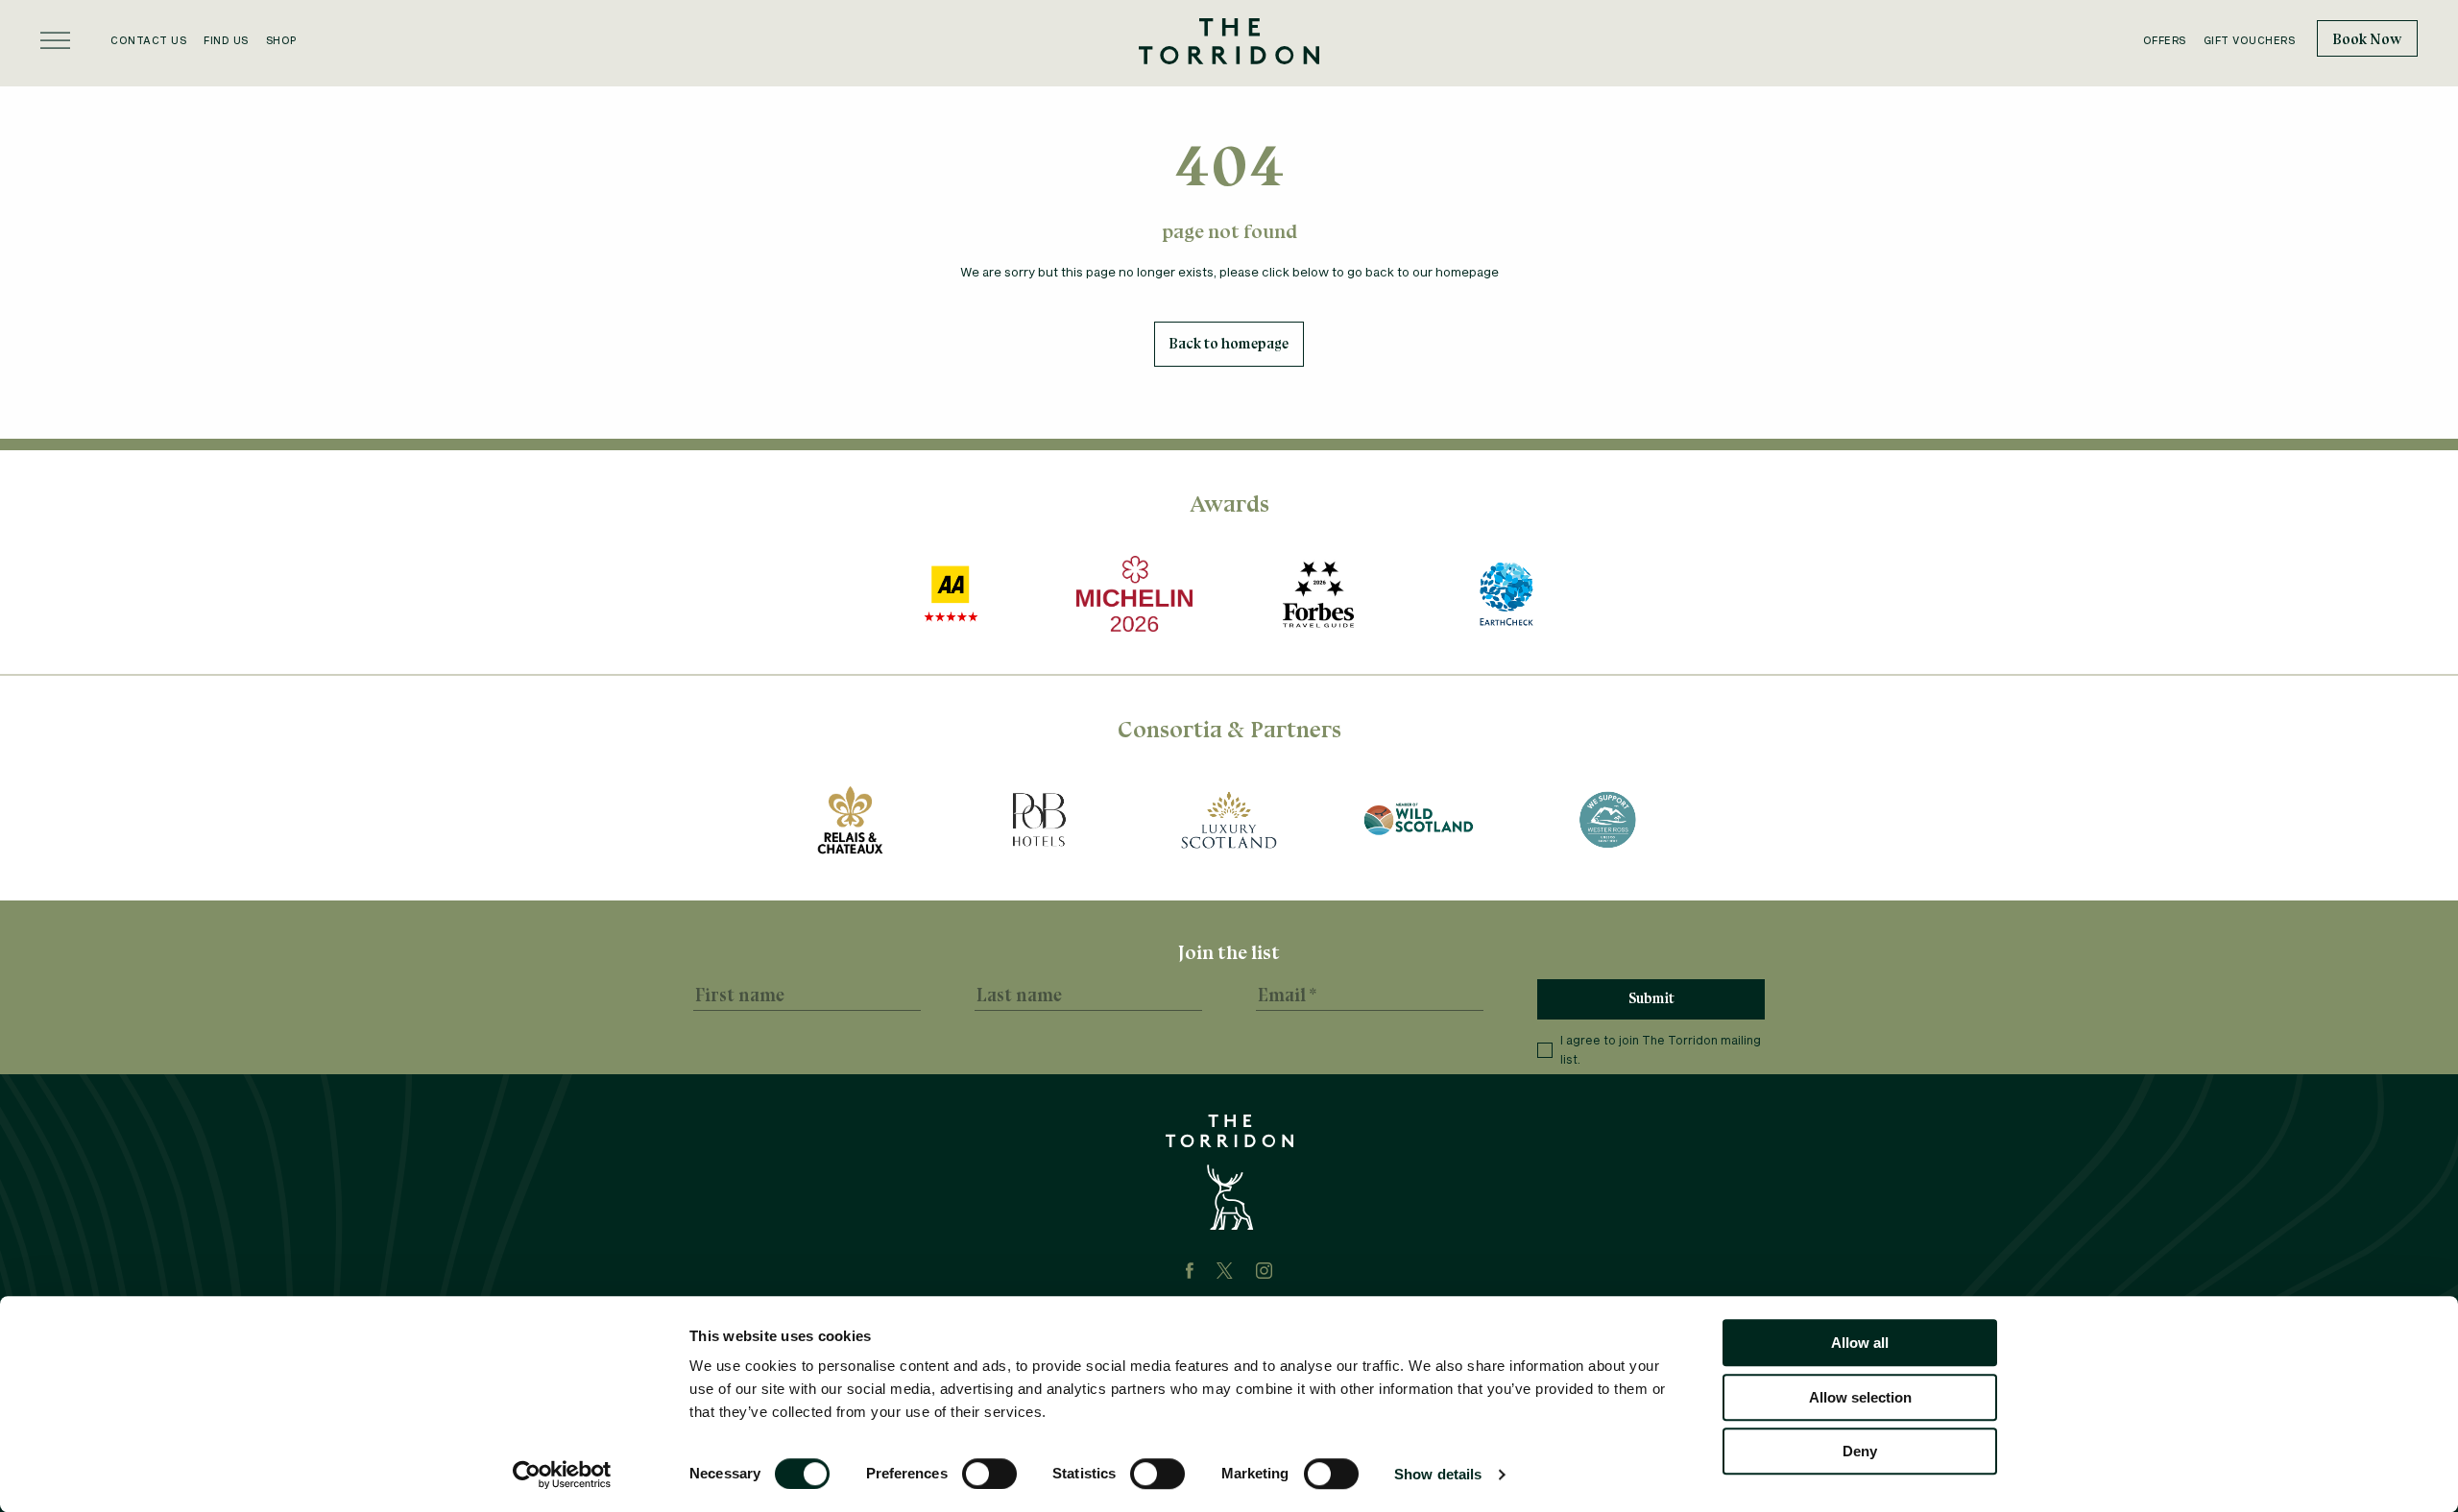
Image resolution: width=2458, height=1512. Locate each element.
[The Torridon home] (1229, 39)
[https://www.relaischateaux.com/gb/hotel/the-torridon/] (850, 820)
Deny (1860, 1451)
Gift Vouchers (2250, 40)
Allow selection (1860, 1397)
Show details (1438, 1474)
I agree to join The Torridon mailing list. (1661, 1049)
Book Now (2367, 39)
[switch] (989, 1474)
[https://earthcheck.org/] (1507, 594)
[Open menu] (55, 40)
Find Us (226, 40)
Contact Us (148, 40)
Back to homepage (1229, 344)
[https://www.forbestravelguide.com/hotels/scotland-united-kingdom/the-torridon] (1318, 594)
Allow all (1860, 1343)
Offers (2165, 40)
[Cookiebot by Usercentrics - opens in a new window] (562, 1475)
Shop (281, 40)
